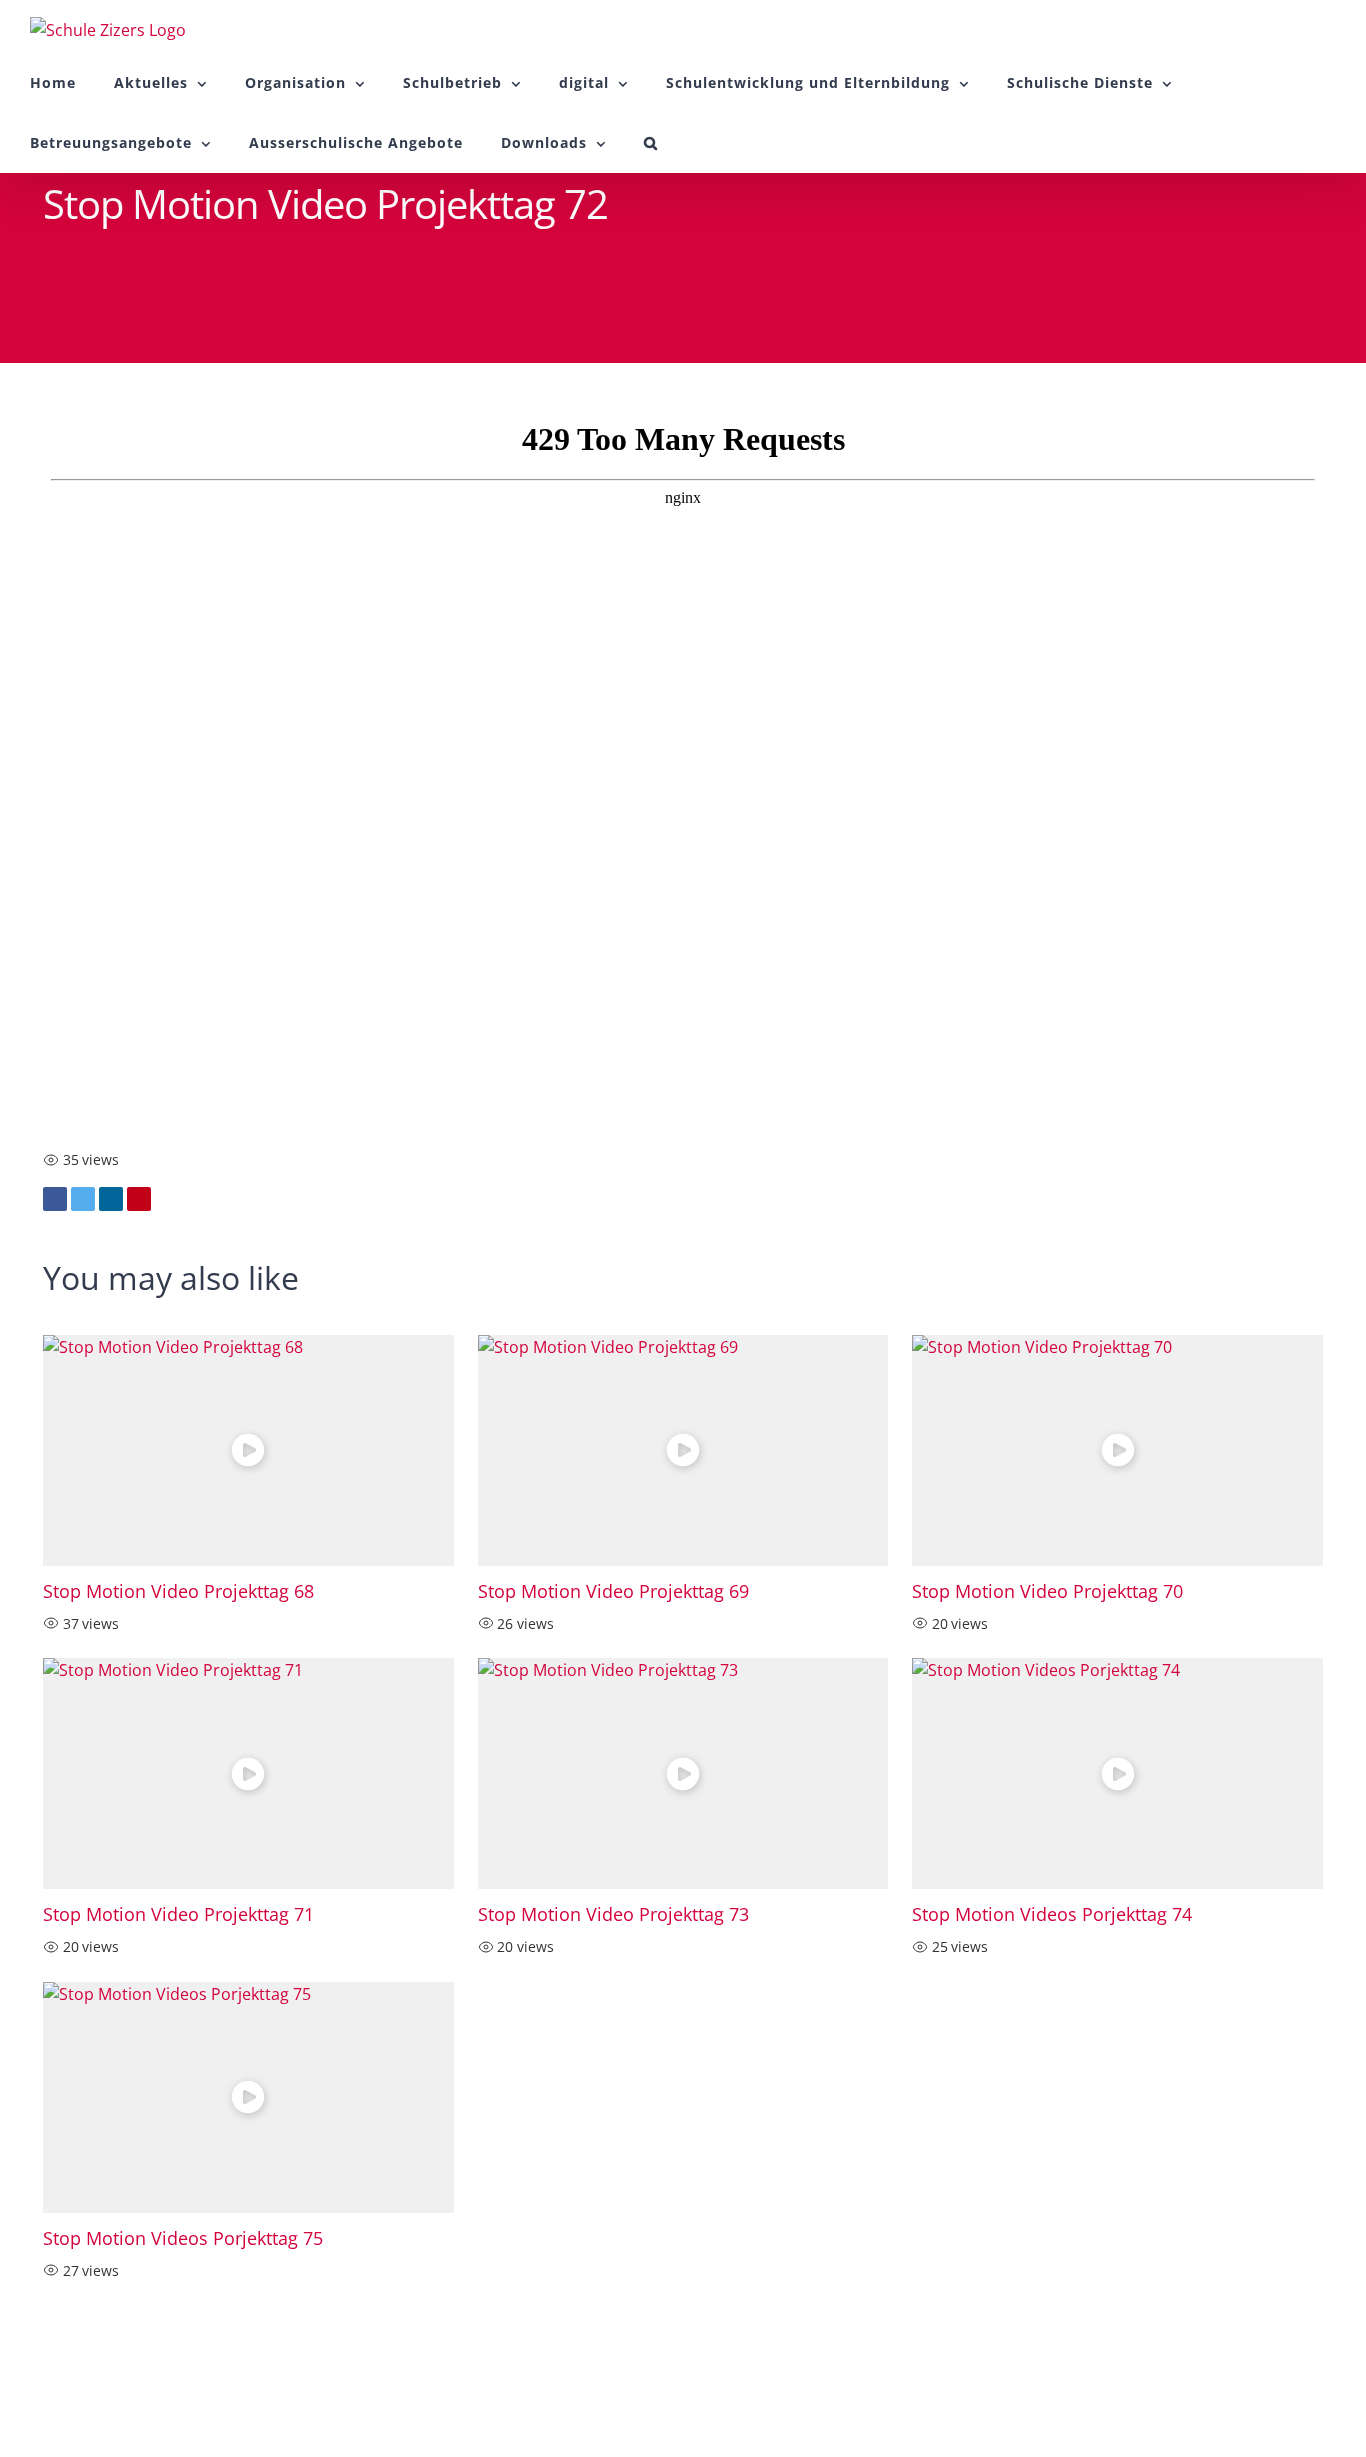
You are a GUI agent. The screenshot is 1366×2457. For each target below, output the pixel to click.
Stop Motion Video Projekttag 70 (1047, 1591)
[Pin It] (139, 1199)
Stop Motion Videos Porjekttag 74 (1052, 1914)
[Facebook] (55, 1199)
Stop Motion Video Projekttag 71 (178, 1914)
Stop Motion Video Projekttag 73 (613, 1914)
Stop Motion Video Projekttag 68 (178, 1591)
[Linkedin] (111, 1199)
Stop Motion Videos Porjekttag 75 (183, 2238)
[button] (651, 143)
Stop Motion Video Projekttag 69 (613, 1591)
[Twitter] (83, 1199)
